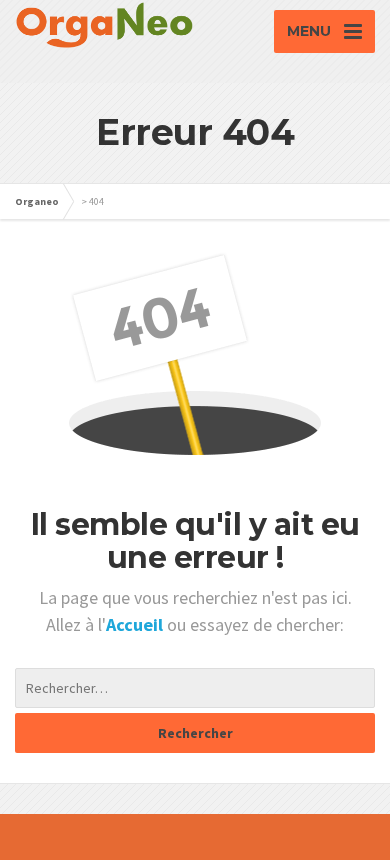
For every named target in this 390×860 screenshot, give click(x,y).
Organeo (37, 201)
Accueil (136, 624)
